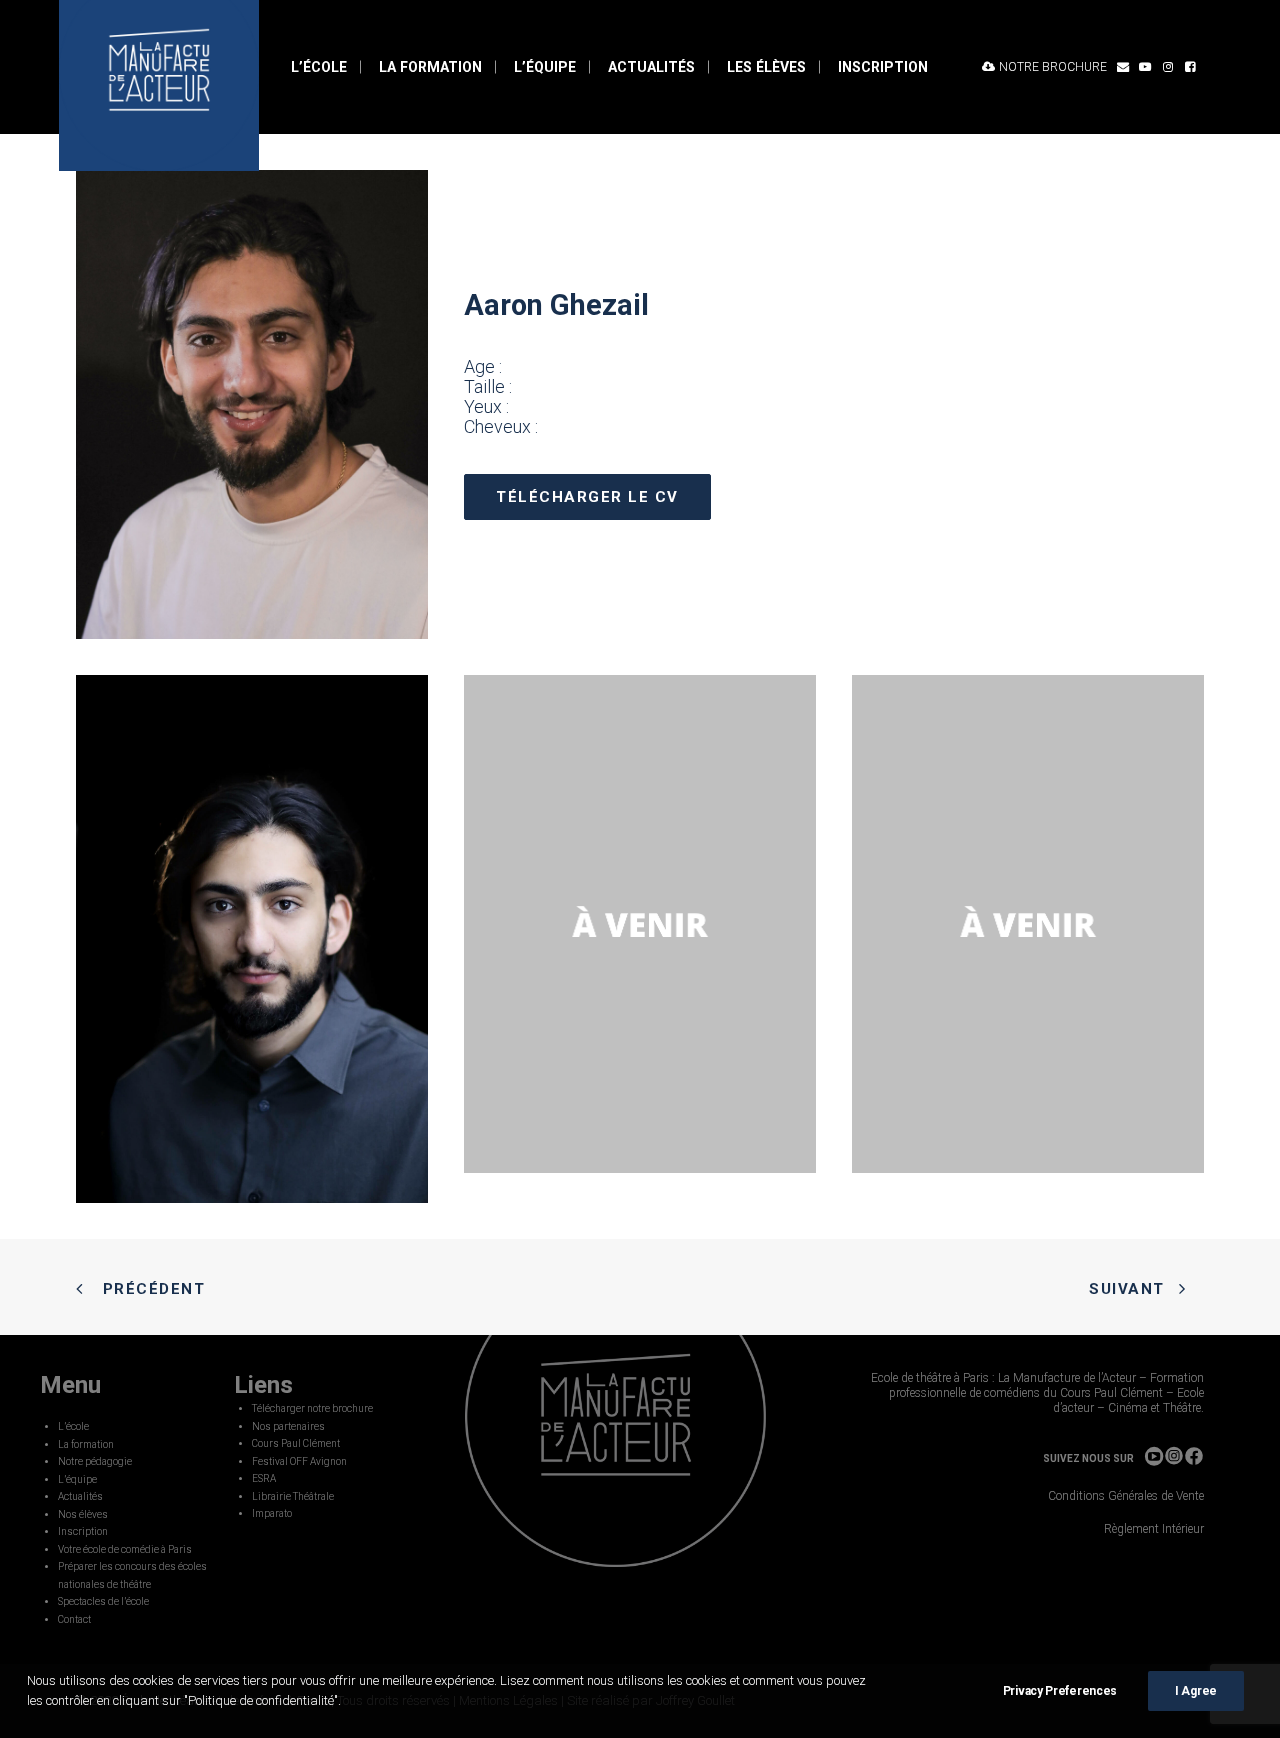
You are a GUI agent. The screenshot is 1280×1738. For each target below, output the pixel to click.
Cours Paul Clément (296, 1443)
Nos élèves (83, 1514)
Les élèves (766, 67)
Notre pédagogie (95, 1461)
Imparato (272, 1513)
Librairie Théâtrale (293, 1496)
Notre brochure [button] (1053, 67)
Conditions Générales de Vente (1126, 1496)
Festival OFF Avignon (299, 1461)
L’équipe (545, 67)
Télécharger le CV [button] (587, 497)
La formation (430, 67)
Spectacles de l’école (103, 1601)
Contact (74, 1619)
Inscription (883, 67)
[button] (1123, 67)
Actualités (651, 67)
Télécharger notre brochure (312, 1408)
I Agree (1196, 1691)
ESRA (264, 1478)
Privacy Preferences (1060, 1691)
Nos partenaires (288, 1426)
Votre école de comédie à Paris (125, 1549)
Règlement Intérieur (1154, 1529)
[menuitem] (319, 67)
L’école (319, 67)
